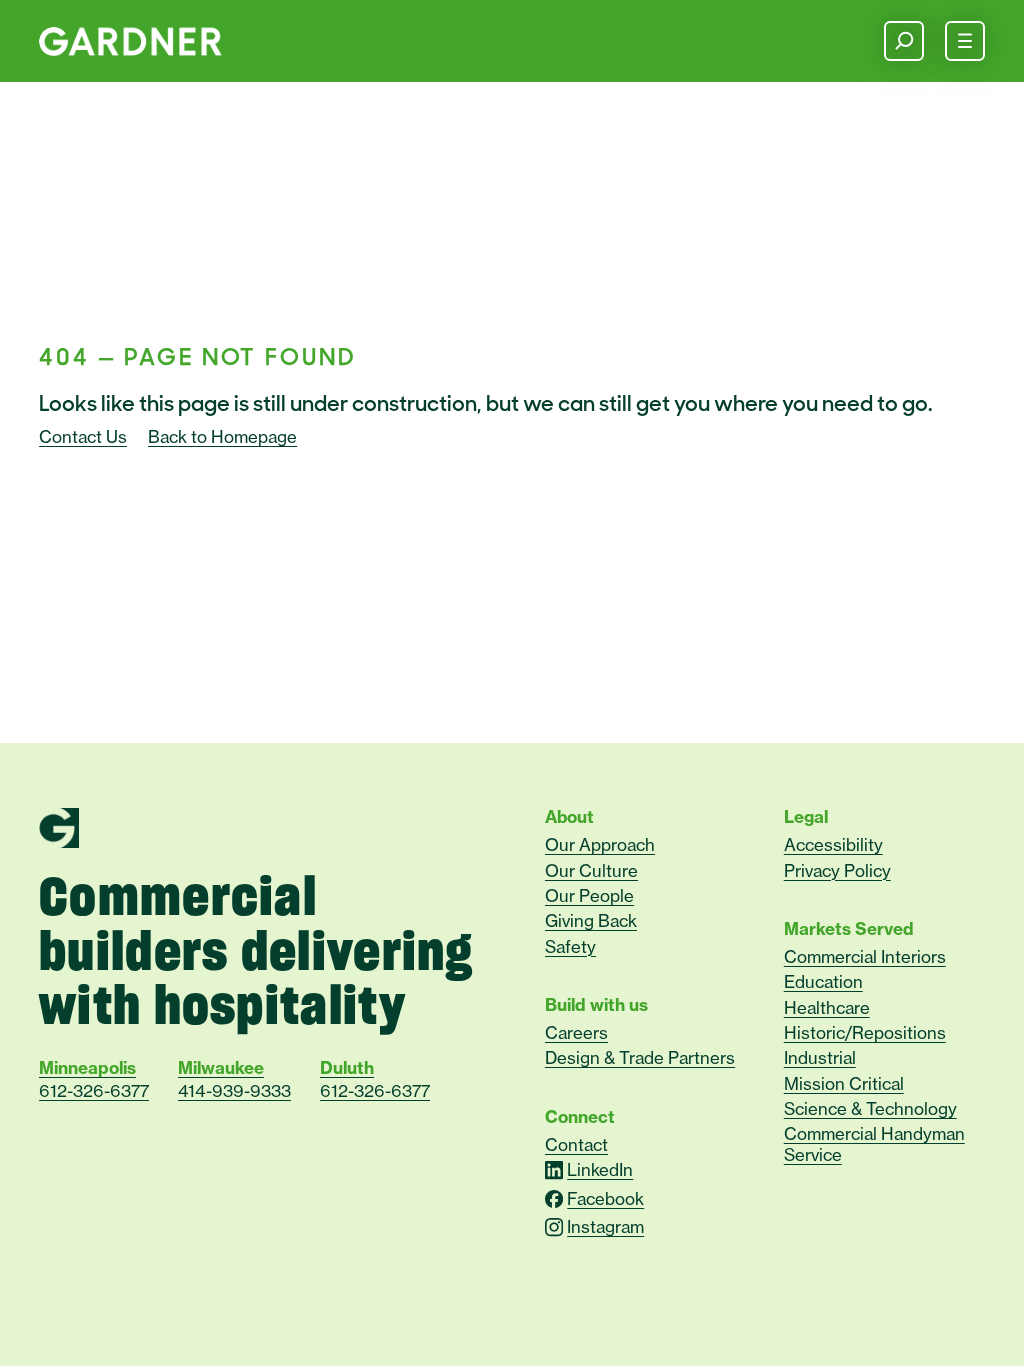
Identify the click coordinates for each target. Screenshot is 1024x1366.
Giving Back (591, 920)
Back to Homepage (222, 437)
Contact (576, 1144)
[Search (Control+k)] (904, 41)
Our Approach (600, 844)
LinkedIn (600, 1170)
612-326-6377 (94, 1090)
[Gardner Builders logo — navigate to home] (130, 41)
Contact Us (83, 437)
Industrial (819, 1057)
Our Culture (591, 870)
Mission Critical (843, 1083)
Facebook (605, 1199)
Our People (589, 895)
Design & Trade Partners (640, 1057)
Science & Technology (869, 1108)
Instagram (605, 1227)
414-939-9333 (234, 1090)
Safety (570, 946)
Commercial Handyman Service (873, 1143)
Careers (576, 1032)
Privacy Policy (836, 870)
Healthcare (826, 1007)
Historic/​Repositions (864, 1032)
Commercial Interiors (864, 956)
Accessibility (832, 844)
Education (822, 981)
